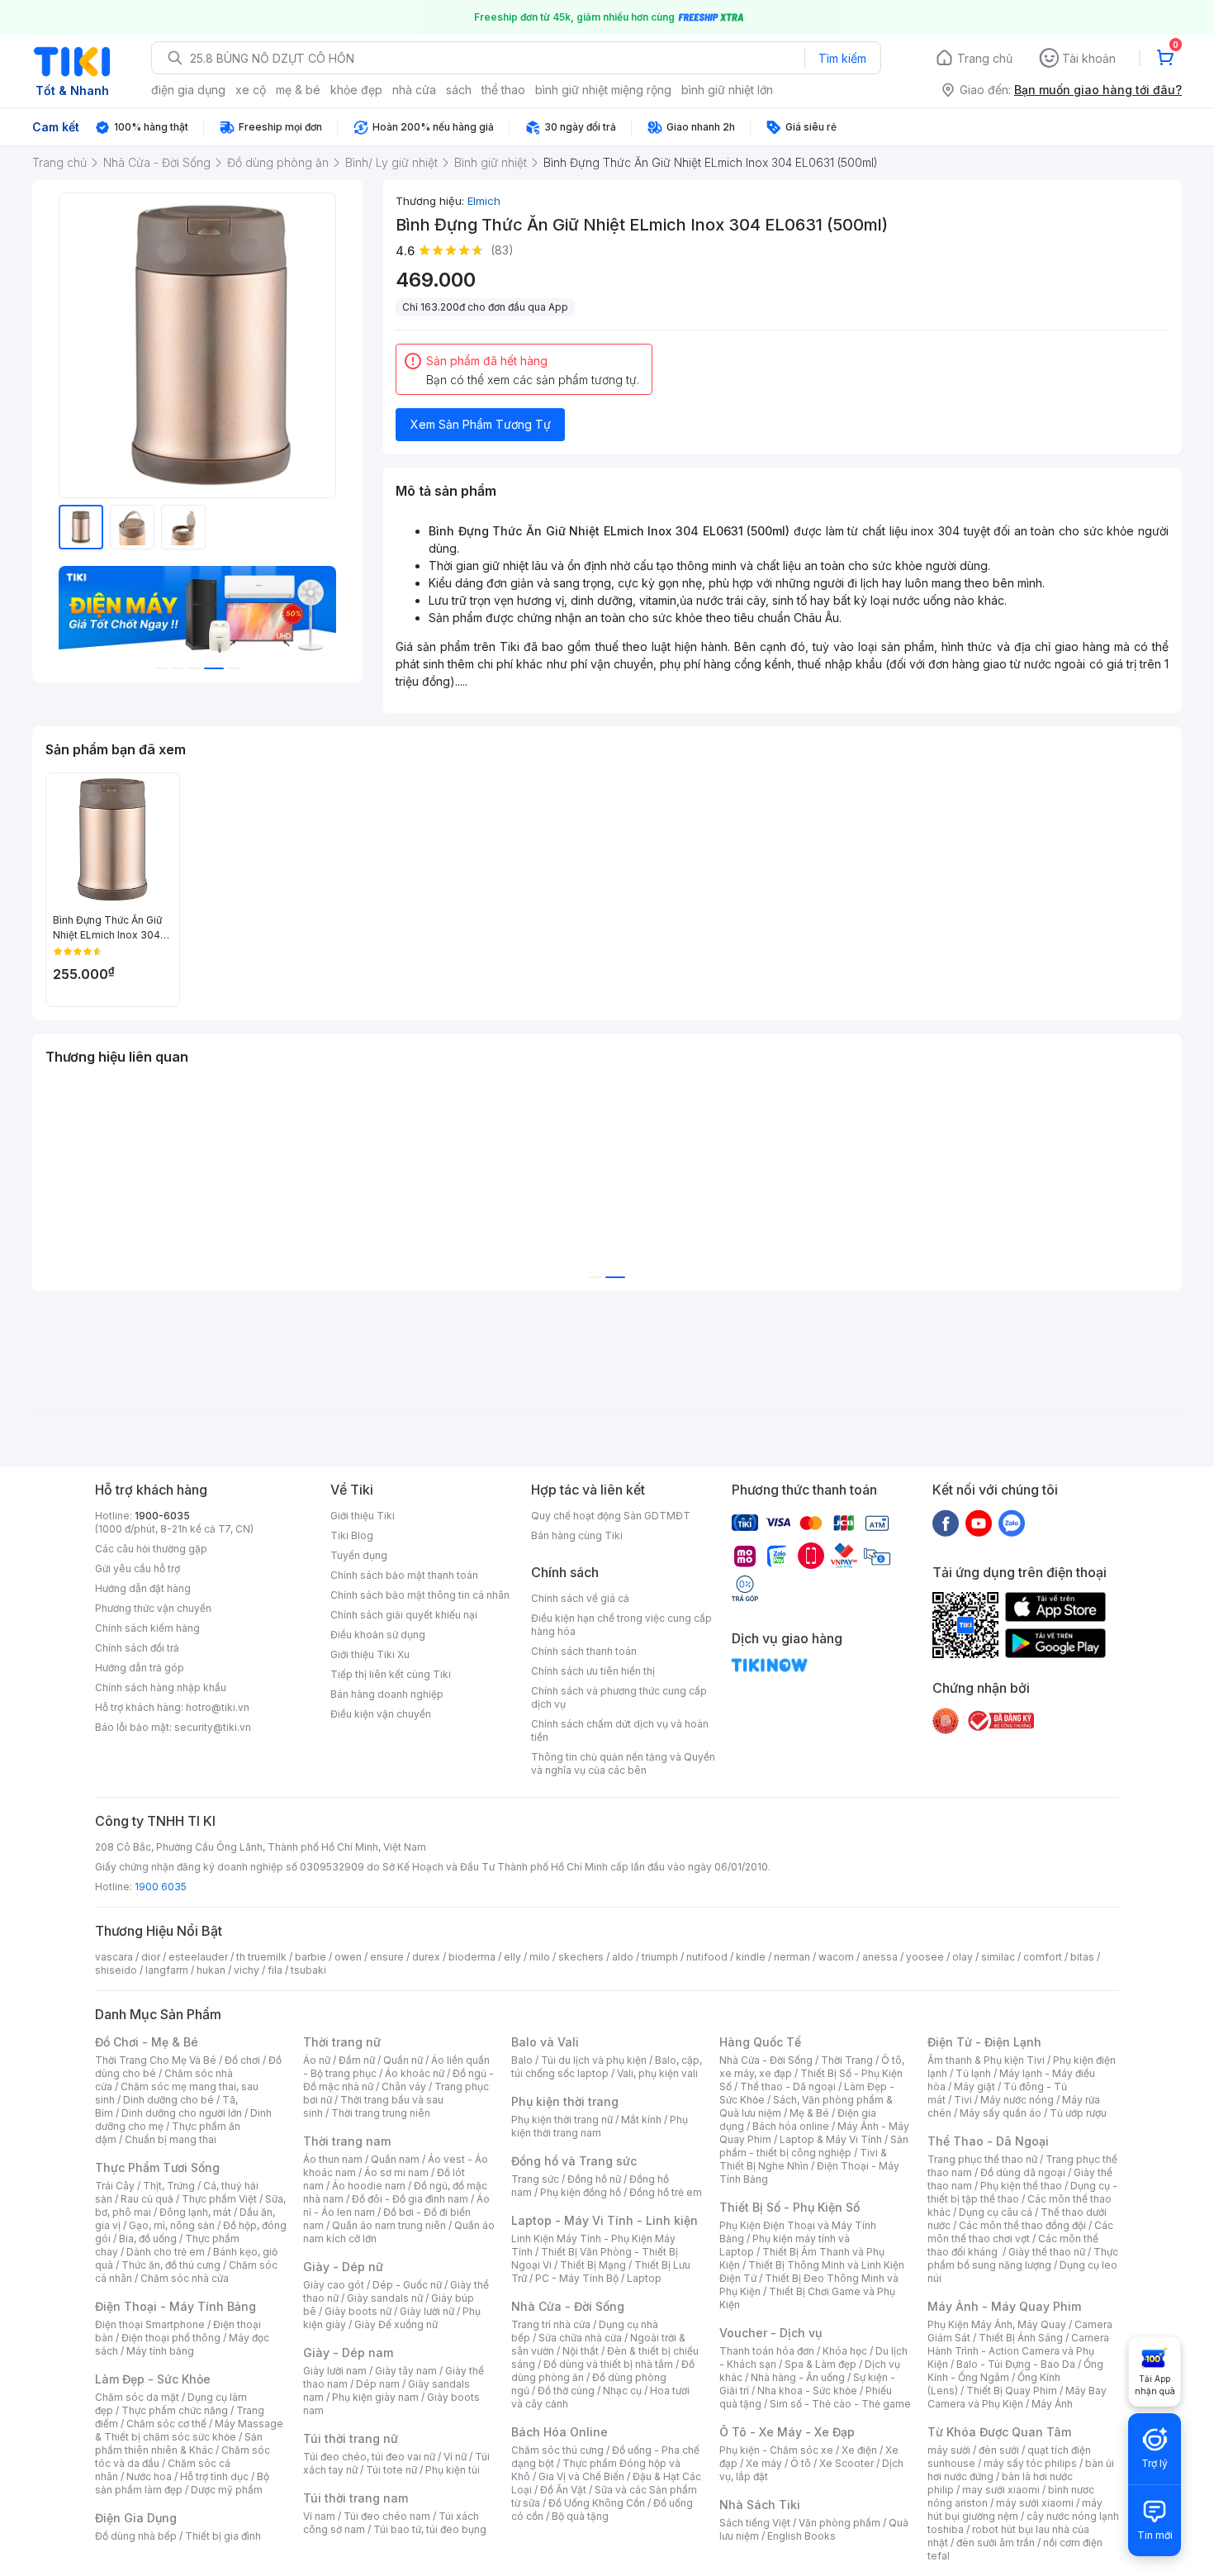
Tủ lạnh (973, 2073)
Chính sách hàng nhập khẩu (161, 1687)
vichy (247, 1970)
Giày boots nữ (358, 2311)
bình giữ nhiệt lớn (727, 90)
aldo (623, 1957)
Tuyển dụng (359, 1555)
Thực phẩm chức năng (175, 2410)
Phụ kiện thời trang (565, 2101)
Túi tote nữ (391, 2470)
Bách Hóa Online (560, 2432)
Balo (522, 2060)
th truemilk (261, 1957)
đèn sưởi (999, 2450)
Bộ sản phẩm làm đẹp (182, 2483)
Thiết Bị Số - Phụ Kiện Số (790, 2207)
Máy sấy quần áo (1001, 2113)
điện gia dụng (188, 90)
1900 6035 (161, 1887)
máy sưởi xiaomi (1035, 2503)
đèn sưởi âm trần (996, 2543)
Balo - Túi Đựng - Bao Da (1016, 2364)
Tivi (963, 2100)
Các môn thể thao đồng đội (1022, 2225)
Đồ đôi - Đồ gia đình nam (410, 2199)
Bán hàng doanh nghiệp (387, 1694)
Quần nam (395, 2159)
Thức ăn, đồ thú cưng (171, 2265)
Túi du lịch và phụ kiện (594, 2060)
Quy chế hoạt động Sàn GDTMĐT (611, 1516)
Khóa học (845, 2351)
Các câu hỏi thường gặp (151, 1549)
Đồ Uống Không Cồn (597, 2503)
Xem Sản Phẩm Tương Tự (481, 424)
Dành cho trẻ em (166, 2252)
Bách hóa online (791, 2126)
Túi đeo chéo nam (387, 2516)
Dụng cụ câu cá (996, 2212)
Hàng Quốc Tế (760, 2042)
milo (540, 1957)
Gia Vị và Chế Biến (581, 2476)
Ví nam (319, 2516)
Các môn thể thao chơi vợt (1020, 2232)
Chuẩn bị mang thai (171, 2139)
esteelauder (198, 1957)
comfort (1043, 1957)
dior (151, 1957)
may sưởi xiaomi (1001, 2490)
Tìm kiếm (842, 58)
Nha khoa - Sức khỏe (807, 2391)
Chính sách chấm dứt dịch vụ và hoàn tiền (620, 1730)
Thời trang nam (347, 2141)
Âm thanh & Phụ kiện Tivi (986, 2060)
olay (963, 1957)
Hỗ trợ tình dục (214, 2476)
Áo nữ (317, 2060)
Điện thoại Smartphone (150, 2324)
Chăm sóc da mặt (137, 2397)
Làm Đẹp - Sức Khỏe (153, 2379)
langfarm (167, 1970)
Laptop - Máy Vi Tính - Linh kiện (605, 2220)
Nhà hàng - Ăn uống (798, 2377)
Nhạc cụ (622, 2391)
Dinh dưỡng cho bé (168, 2100)
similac (998, 1957)
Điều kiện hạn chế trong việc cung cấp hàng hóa (621, 1625)
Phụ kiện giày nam (375, 2397)
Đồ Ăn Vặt (563, 2490)
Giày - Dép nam (348, 2353)
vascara (114, 1957)
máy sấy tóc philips (1030, 2463)
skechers (581, 1957)
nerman (792, 1957)
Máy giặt (975, 2086)
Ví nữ (455, 2457)
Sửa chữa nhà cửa (580, 2338)
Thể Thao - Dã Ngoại (988, 2141)
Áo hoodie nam (369, 2186)
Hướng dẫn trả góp (140, 1668)
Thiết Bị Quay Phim (1012, 2391)
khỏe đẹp (356, 90)
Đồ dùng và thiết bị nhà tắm (608, 2364)
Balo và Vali (545, 2042)
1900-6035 (162, 1516)
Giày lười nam (335, 2371)
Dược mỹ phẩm (227, 2490)
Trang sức (535, 2179)
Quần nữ (403, 2060)
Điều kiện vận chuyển (381, 1714)
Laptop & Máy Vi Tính (831, 2139)
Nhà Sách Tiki (760, 2505)
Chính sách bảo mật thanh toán (404, 1575)
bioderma (472, 1957)
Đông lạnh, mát (195, 2212)
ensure (387, 1957)
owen (348, 1957)
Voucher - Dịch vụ (771, 2333)
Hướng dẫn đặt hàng (143, 1588)
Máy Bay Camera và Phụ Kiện (1017, 2397)
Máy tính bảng (160, 2351)
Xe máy (764, 2463)
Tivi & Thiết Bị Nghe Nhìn (803, 2159)
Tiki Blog (352, 1535)
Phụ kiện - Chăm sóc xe (776, 2450)
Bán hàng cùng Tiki (577, 1535)
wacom (836, 1957)
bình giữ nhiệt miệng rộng (603, 90)
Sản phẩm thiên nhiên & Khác (179, 2443)
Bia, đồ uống (148, 2239)
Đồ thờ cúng (566, 2391)
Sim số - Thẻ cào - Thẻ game (840, 2404)
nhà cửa (414, 90)
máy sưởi (949, 2450)
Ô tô (801, 2463)
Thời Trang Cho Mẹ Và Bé (156, 2060)
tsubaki (308, 1970)
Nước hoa (149, 2476)
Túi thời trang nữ (351, 2438)
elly (512, 1957)
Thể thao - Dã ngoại (788, 2086)
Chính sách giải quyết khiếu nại (404, 1615)
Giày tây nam (406, 2371)
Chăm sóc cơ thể (166, 2424)
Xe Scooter (846, 2463)
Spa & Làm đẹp (820, 2364)
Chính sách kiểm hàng (147, 1628)
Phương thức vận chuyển (153, 1608)
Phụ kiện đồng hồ (581, 2192)
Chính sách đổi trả (137, 1648)
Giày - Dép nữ (343, 2267)
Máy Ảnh (1052, 2404)
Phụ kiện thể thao (1021, 2186)
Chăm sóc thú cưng (557, 2450)
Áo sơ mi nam (396, 2172)
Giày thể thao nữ (1047, 2252)
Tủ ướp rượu (1078, 2113)
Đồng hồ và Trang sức (574, 2161)
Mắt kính (641, 2120)
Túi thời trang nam (356, 2498)
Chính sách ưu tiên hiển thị (593, 1671)
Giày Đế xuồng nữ (396, 2324)
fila (275, 1970)
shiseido (116, 1970)
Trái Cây (115, 2186)
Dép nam (378, 2384)
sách (459, 90)
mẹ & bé (298, 90)
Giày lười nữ (427, 2311)
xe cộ (251, 90)
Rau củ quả (147, 2199)
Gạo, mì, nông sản (172, 2225)
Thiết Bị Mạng (593, 2265)
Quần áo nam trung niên (389, 2225)
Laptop (644, 2278)
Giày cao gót (334, 2285)
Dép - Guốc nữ (407, 2285)
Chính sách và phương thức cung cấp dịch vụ (619, 1697)
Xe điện (859, 2450)
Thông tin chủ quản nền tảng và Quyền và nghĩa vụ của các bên (623, 1763)
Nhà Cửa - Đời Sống (568, 2306)
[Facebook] (946, 1523)
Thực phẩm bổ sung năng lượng (1023, 2258)
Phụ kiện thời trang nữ (562, 2120)
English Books (801, 2536)
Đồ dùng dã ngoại (1023, 2172)
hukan (211, 1970)
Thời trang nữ (342, 2042)
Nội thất (581, 2351)
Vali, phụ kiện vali (657, 2073)
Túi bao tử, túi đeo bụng (430, 2529)
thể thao (503, 90)
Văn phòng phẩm (839, 2523)
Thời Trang (847, 2060)
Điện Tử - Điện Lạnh (984, 2042)
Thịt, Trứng (169, 2186)
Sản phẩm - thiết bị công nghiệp (814, 2146)
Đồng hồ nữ (594, 2179)
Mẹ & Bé (809, 2113)
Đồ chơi (242, 2060)
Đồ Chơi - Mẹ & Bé (147, 2042)
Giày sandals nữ (385, 2298)
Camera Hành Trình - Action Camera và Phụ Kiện (1018, 2351)
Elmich (484, 201)
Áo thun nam (333, 2159)
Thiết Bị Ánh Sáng (1021, 2338)
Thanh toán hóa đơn (767, 2351)
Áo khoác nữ (415, 2073)
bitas (1082, 1957)
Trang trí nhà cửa (551, 2324)
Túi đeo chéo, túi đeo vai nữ (369, 2457)
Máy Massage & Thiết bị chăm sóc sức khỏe (189, 2430)
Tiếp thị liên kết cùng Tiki (391, 1674)
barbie (311, 1957)
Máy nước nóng (1017, 2100)
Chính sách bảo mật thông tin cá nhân (420, 1595)
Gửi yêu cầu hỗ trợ (138, 1568)
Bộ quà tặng (580, 2516)
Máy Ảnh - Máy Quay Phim (1004, 2306)
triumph (660, 1957)
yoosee (925, 1957)
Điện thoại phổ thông (171, 2338)
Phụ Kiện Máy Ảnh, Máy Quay (997, 2324)
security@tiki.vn (213, 1727)
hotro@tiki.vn (218, 1707)
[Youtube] (979, 1523)
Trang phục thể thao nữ (982, 2159)
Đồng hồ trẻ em (666, 2192)
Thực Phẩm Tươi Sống (157, 2167)
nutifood (707, 1957)
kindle (751, 1957)
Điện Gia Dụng (136, 2518)
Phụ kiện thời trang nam (600, 2126)
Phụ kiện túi (453, 2470)
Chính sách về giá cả (580, 1598)
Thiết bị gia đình (223, 2536)
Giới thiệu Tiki (363, 1516)
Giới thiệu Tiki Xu (370, 1654)
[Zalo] (1012, 1523)
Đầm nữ (357, 2060)
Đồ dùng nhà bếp (136, 2536)
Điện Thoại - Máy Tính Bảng (175, 2306)
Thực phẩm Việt (219, 2199)
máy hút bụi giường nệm (1015, 2509)
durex (426, 1957)
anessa (880, 1957)
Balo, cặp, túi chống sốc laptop (607, 2067)
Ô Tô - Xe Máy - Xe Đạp (787, 2432)
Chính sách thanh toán (584, 1651)
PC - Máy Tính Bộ (577, 2278)
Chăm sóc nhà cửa (185, 2278)
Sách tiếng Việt (755, 2523)
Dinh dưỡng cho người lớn (182, 2113)
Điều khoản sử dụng (378, 1635)
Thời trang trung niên (381, 2113)
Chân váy (404, 2086)
